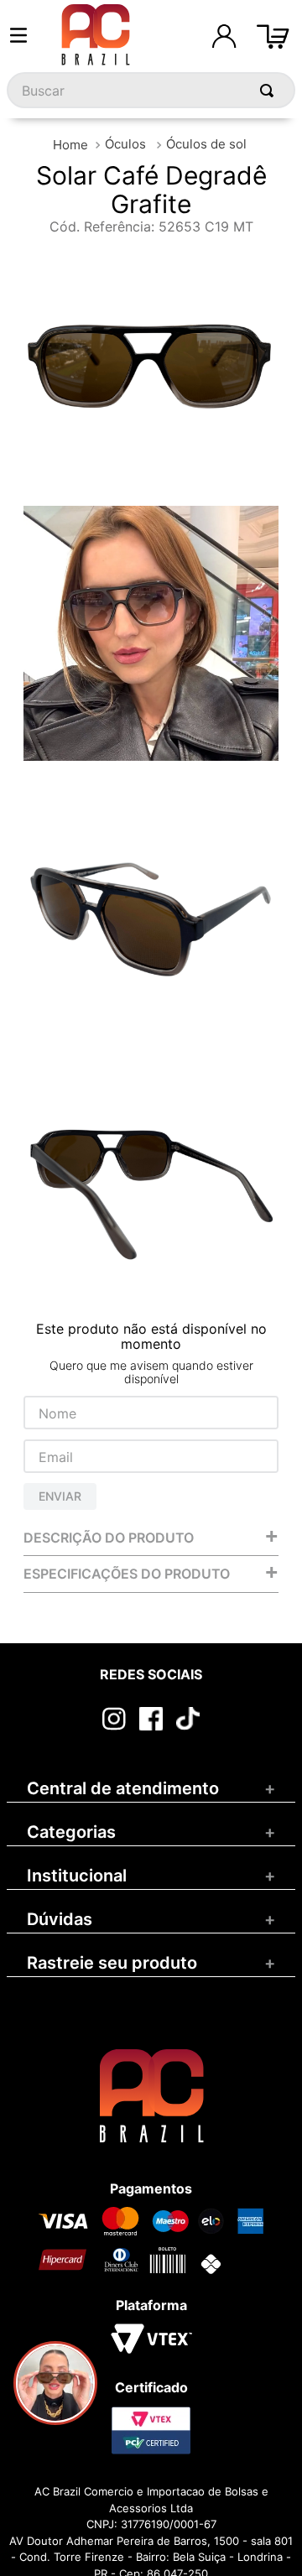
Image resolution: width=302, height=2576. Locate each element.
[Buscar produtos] (270, 90)
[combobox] (151, 90)
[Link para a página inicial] (70, 145)
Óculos (125, 144)
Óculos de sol (206, 144)
